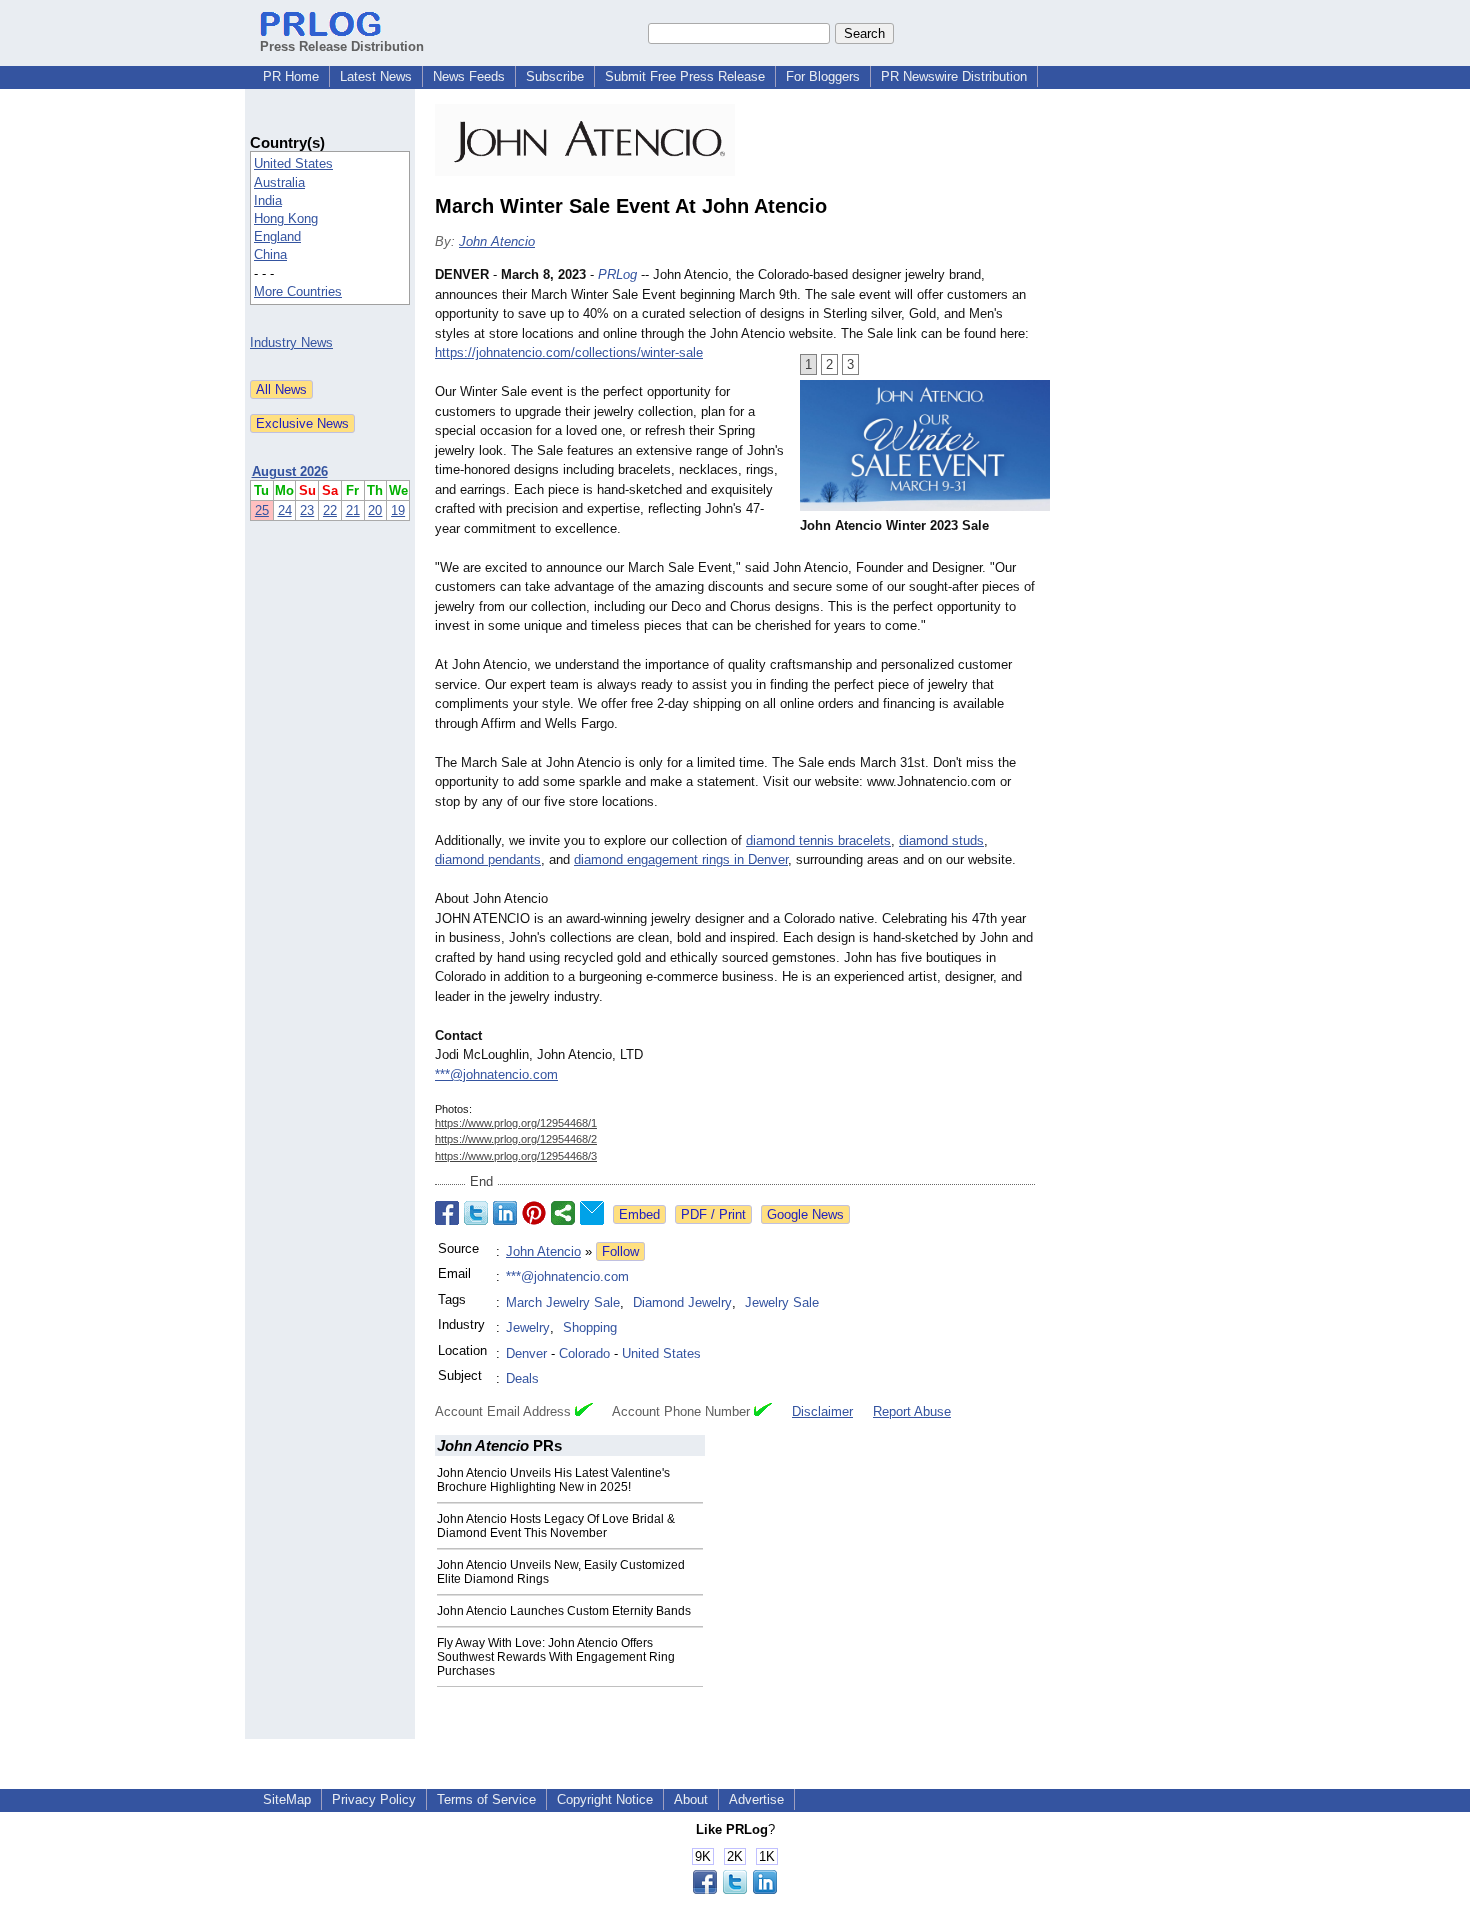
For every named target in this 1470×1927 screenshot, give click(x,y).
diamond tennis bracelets (818, 840)
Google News (805, 1214)
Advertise (756, 1799)
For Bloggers (823, 76)
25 (262, 510)
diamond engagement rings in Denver (681, 859)
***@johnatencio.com (496, 1074)
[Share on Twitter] (476, 1213)
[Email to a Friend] (592, 1213)
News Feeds (469, 76)
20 (375, 510)
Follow (620, 1251)
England (277, 236)
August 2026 (290, 471)
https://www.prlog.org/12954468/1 (516, 1123)
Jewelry (528, 1327)
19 (398, 510)
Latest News (376, 76)
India (268, 200)
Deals (522, 1378)
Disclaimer (822, 1411)
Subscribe (555, 76)
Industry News (291, 342)
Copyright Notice (605, 1799)
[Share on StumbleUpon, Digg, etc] (563, 1213)
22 (330, 510)
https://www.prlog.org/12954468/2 (516, 1139)
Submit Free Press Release (685, 76)
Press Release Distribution (342, 46)
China (270, 254)
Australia (279, 182)
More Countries (298, 291)
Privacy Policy (374, 1799)
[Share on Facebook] (447, 1213)
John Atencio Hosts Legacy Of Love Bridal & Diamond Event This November (556, 1526)
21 (353, 510)
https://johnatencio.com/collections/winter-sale (569, 352)
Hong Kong (286, 218)
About (691, 1799)
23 (307, 510)
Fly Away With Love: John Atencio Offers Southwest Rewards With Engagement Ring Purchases (556, 1657)
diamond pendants (488, 859)
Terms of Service (486, 1799)
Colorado (584, 1353)
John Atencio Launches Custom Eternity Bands (564, 1611)
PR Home (291, 76)
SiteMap (287, 1799)
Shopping (590, 1327)
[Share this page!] (735, 1889)
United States (293, 163)
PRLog (617, 274)
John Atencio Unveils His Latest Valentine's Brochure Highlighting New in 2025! (553, 1480)
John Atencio (497, 241)
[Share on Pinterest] (534, 1213)
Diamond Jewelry (682, 1302)
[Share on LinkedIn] (505, 1213)
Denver (526, 1353)
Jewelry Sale (782, 1302)
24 (285, 510)
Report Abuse (912, 1411)
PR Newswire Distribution (954, 76)
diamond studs (941, 840)
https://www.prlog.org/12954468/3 (516, 1156)
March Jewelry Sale (563, 1302)
